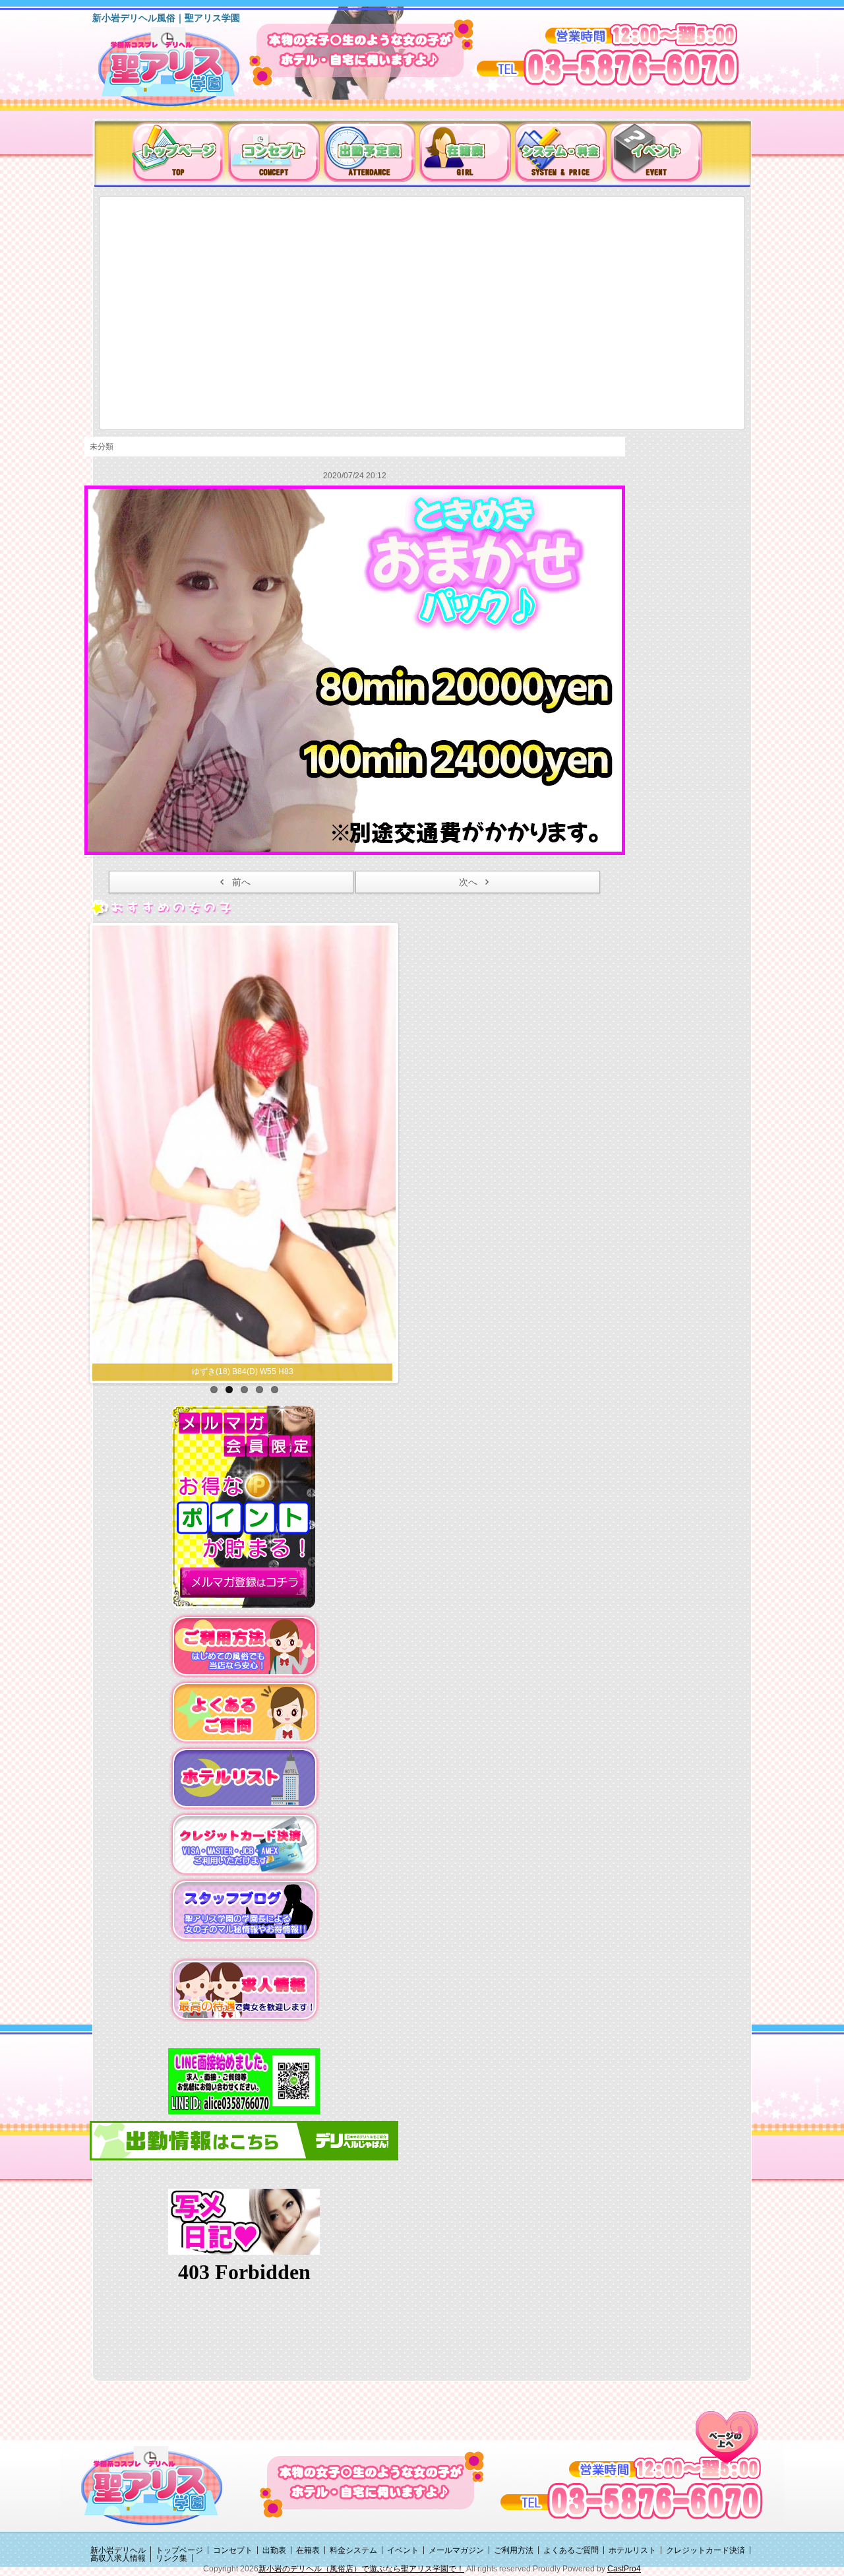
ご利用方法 (514, 2550)
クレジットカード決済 (706, 2550)
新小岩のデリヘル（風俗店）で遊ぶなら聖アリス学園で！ (361, 2569)
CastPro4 (624, 2569)
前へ (241, 882)
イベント (403, 2550)
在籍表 (308, 2550)
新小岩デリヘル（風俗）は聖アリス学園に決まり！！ (186, 71)
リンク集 (171, 2558)
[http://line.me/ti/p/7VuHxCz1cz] (244, 2081)
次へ (468, 882)
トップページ (179, 2550)
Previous (78, 1150)
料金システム (353, 2550)
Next (409, 1150)
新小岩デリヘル (118, 2550)
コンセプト (233, 2550)
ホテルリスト (632, 2550)
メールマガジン (456, 2550)
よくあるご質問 (571, 2550)
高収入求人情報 (118, 2558)
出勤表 (274, 2550)
